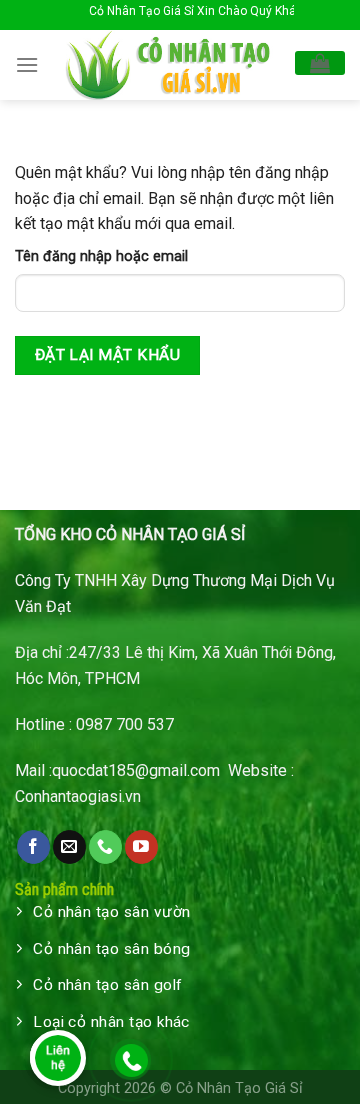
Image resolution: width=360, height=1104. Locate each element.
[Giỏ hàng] (320, 63)
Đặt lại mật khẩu (107, 355)
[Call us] (105, 847)
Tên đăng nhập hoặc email (101, 256)
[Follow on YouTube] (141, 847)
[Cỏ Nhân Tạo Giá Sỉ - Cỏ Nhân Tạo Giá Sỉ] (167, 65)
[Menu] (27, 64)
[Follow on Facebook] (33, 847)
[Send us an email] (69, 847)
